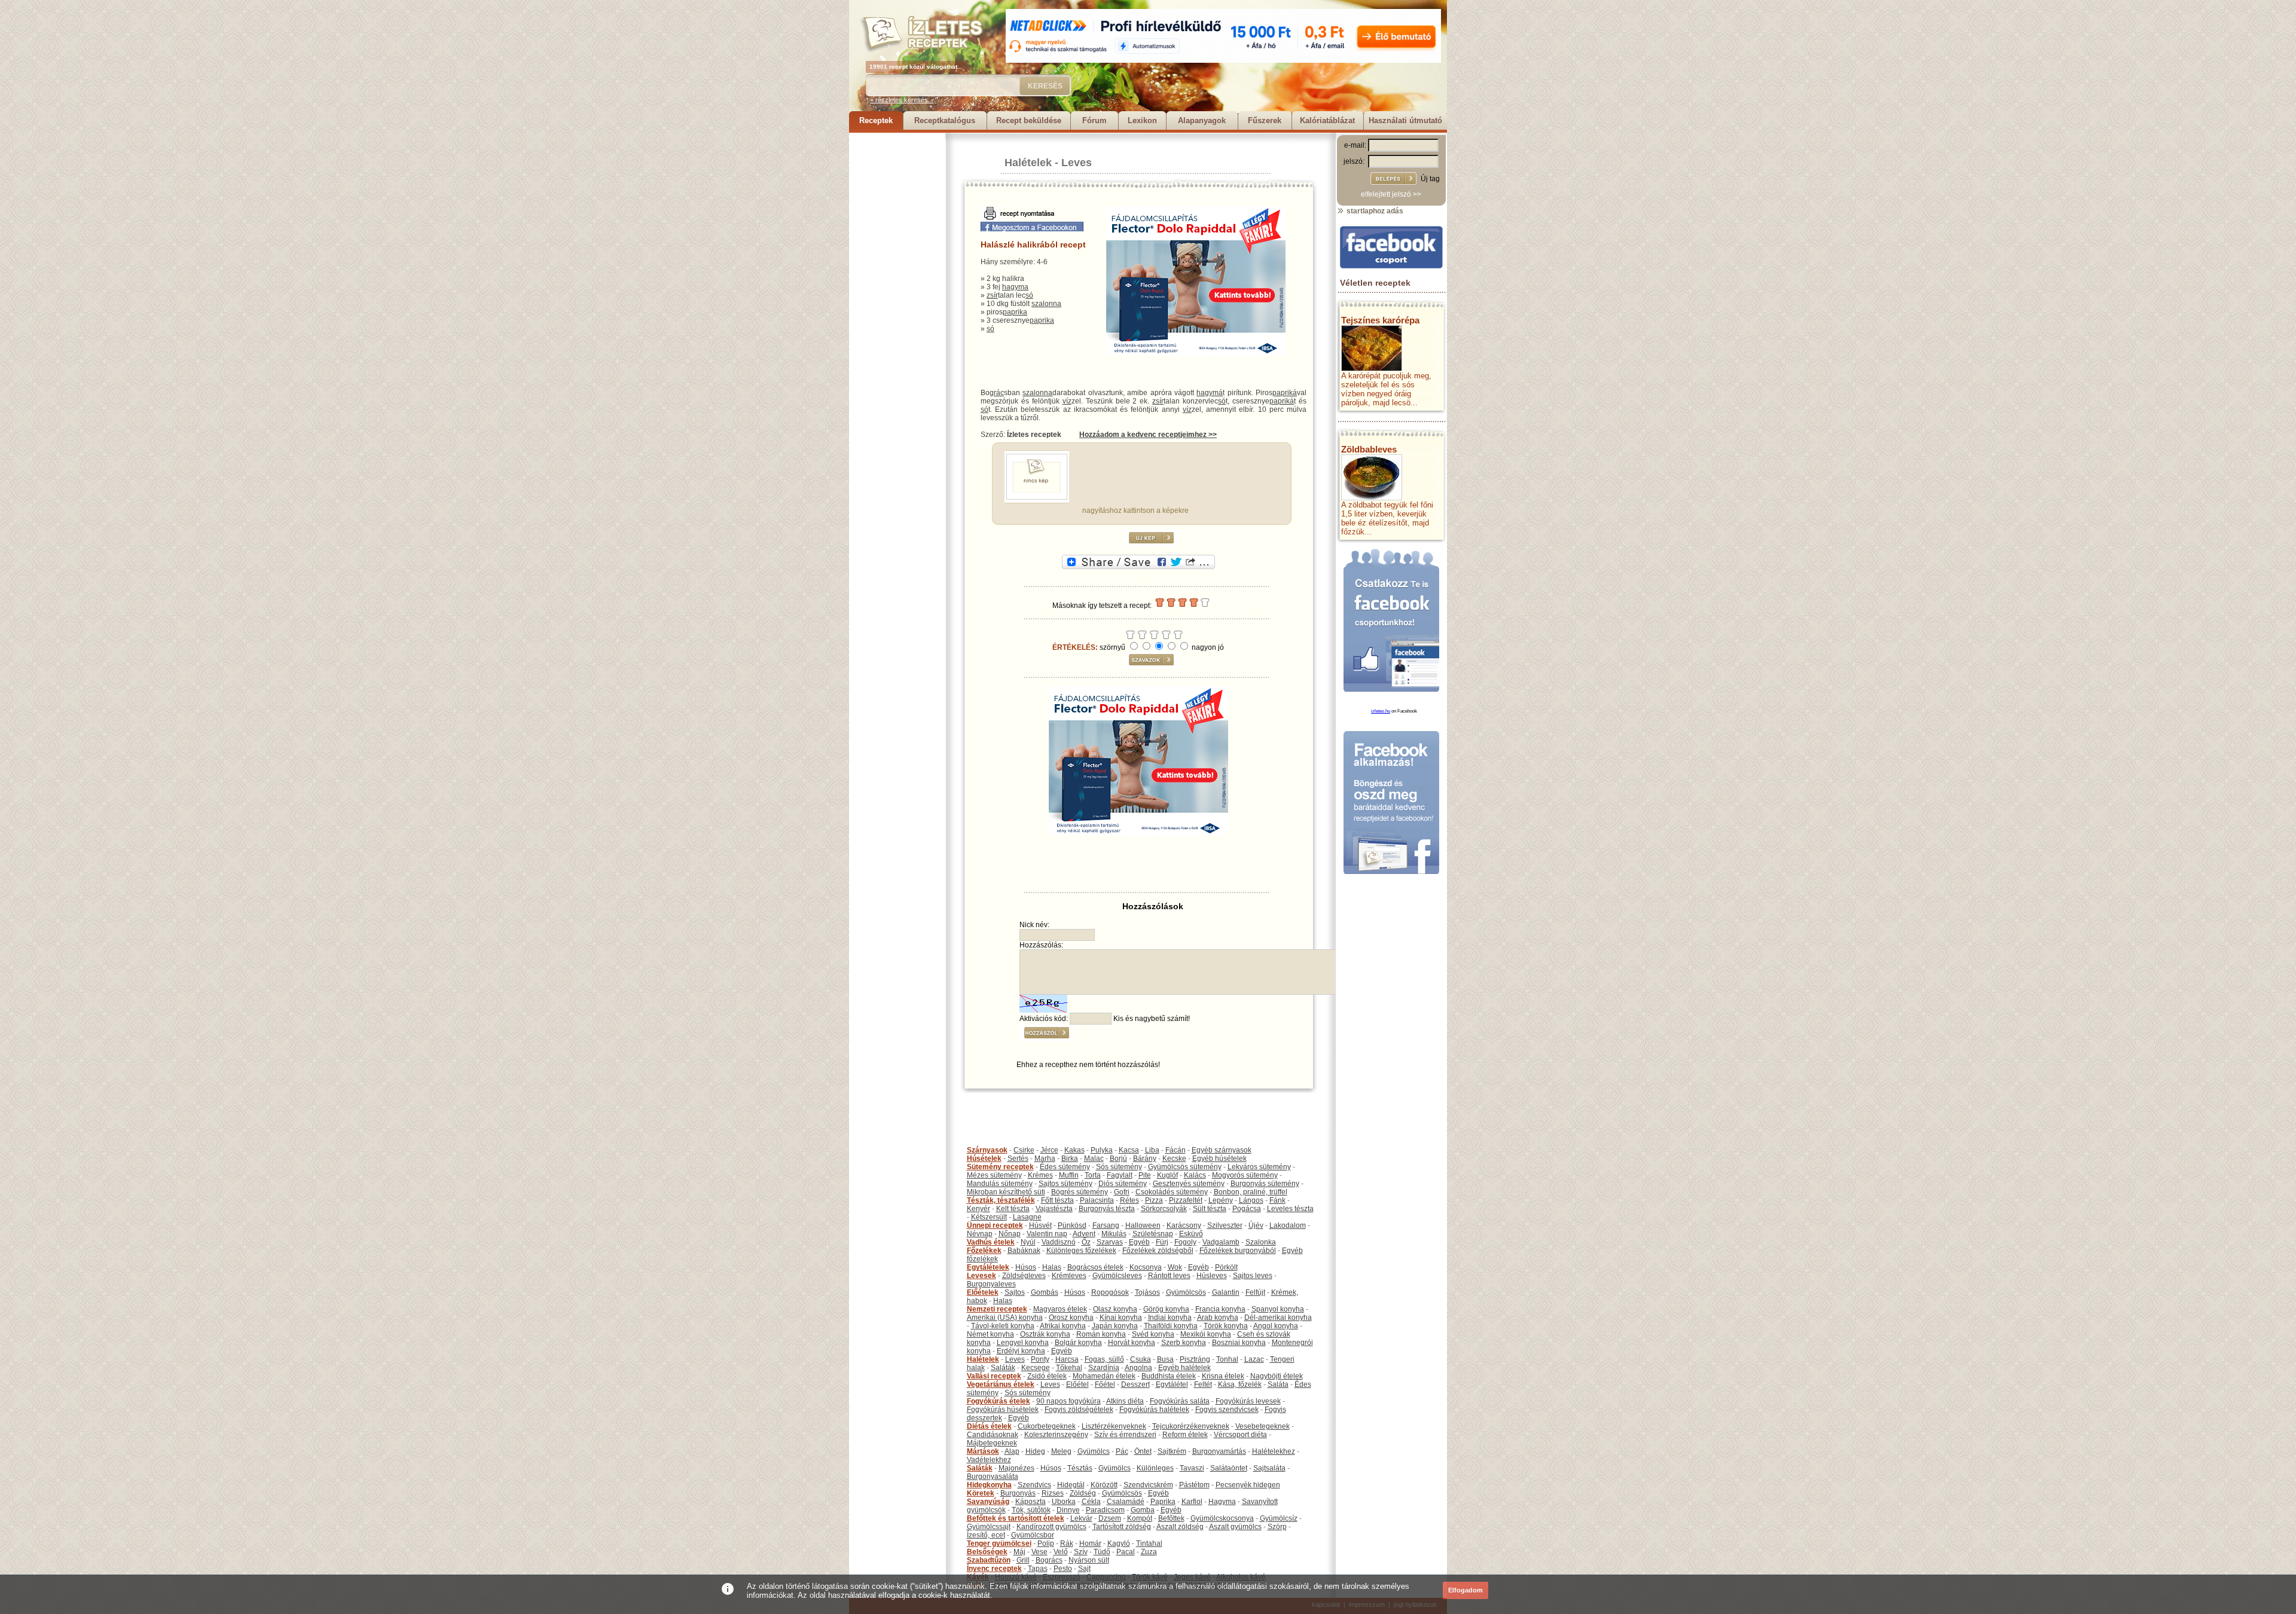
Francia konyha (1220, 1309)
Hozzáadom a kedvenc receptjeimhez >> (1148, 435)
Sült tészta (1210, 1209)
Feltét (1203, 1384)
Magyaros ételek (1060, 1309)
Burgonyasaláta (993, 1477)
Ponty (1040, 1359)
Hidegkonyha (989, 1485)
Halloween (1143, 1225)
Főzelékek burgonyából (1238, 1251)
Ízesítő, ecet (986, 1535)
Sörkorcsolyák (1164, 1209)
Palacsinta (1097, 1200)
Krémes (1040, 1175)
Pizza (1154, 1200)
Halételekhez (1274, 1451)
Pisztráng (1195, 1359)
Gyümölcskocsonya (1222, 1518)
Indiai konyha (1170, 1318)
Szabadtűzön (989, 1560)
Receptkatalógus (945, 120)
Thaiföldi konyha (1171, 1326)
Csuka (1141, 1359)
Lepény (1221, 1200)
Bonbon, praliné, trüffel (1251, 1192)
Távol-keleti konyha (1003, 1326)
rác (999, 393)
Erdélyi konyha (1021, 1351)
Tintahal (1149, 1543)
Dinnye (1068, 1510)
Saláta (1278, 1384)
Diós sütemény (1123, 1184)
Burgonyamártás (1219, 1451)
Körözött (1104, 1485)
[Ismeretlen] (1037, 497)
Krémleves (1069, 1276)
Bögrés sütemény (1080, 1192)
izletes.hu (1381, 711)
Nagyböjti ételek (1277, 1376)
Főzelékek (984, 1251)
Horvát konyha (1132, 1343)
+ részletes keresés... (902, 100)
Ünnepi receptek (995, 1225)
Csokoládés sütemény (1172, 1192)
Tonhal (1227, 1359)
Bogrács (1049, 1560)
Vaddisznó (1059, 1242)
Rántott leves (1169, 1276)
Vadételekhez (989, 1460)
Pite (1145, 1175)
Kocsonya (1146, 1267)
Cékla (1091, 1502)
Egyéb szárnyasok (1222, 1150)
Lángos (1251, 1200)
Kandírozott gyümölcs (1051, 1527)
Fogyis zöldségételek (1079, 1410)
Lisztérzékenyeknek (1114, 1426)
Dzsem (1110, 1518)
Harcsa (1067, 1359)
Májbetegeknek (992, 1443)
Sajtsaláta (1269, 1468)
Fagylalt (1120, 1175)
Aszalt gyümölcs (1235, 1527)
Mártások (983, 1451)
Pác (1122, 1451)
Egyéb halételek (1184, 1368)
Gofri (1122, 1192)
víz (1067, 401)
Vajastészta (1054, 1209)
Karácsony (1184, 1225)
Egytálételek (988, 1267)
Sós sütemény (1119, 1167)
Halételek (1028, 163)
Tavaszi (1192, 1468)
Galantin (1226, 1292)
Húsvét (1040, 1225)
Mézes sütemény (994, 1175)
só (1029, 295)
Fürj (1162, 1242)
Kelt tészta (1013, 1209)
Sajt (1084, 1569)
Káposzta (1031, 1502)
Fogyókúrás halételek (1154, 1410)
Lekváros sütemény (1259, 1167)
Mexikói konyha (1206, 1334)
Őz (1086, 1242)
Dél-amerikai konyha (1278, 1318)
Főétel (1105, 1384)
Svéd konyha (1153, 1334)
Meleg (1061, 1451)
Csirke (1024, 1150)
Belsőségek (987, 1552)
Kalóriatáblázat (1327, 120)
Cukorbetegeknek (1047, 1426)
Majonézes (1016, 1468)
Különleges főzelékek (1081, 1251)
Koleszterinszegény (1056, 1435)
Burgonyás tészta (1107, 1209)
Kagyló (1119, 1543)
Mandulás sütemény (1000, 1184)
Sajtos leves (1253, 1276)
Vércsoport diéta (1240, 1435)
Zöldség (1083, 1493)
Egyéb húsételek (1219, 1158)
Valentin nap (1047, 1234)
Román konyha (1101, 1334)
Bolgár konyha (1078, 1343)
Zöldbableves (1369, 449)
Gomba (1143, 1510)
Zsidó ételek (1047, 1376)
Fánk (1277, 1200)
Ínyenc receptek (994, 1569)
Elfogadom (1465, 1590)
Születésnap (1153, 1234)
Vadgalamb (1221, 1242)
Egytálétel (1172, 1384)
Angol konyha (1276, 1326)
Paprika (1163, 1502)
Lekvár (1081, 1518)
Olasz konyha (1115, 1309)
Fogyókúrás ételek (999, 1401)
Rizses (1053, 1493)
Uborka (1064, 1502)
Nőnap (1010, 1234)
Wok (1175, 1267)
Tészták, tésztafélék (1001, 1200)
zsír (992, 295)
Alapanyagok (1202, 120)
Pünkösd (1072, 1225)
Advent (1084, 1234)
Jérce (1049, 1150)
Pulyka (1102, 1150)
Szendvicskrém (1148, 1485)
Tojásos (1147, 1292)
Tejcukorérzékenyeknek (1191, 1426)
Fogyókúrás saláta (1180, 1401)
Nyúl (1028, 1242)
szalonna (1046, 304)
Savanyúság (988, 1502)
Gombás (1045, 1292)
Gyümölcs (1094, 1451)
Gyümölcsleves (1117, 1276)
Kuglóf (1167, 1175)
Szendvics (1034, 1485)
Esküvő (1191, 1234)
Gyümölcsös (1186, 1292)
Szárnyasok (987, 1150)
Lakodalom (1288, 1225)
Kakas (1074, 1150)
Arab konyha (1218, 1318)
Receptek (876, 120)
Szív (1081, 1552)
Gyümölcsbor (1033, 1535)
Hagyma (1222, 1502)
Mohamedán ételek (1104, 1376)
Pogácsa (1247, 1209)
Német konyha (990, 1334)
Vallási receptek (994, 1376)
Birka (1070, 1158)
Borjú (1118, 1158)
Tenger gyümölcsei (999, 1543)
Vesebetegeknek (1263, 1426)
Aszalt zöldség (1180, 1527)
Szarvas (1110, 1242)
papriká (1285, 393)
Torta (1093, 1175)
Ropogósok (1110, 1292)
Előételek (983, 1292)
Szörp (1277, 1527)
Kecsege (1036, 1368)
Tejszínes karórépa (1380, 320)
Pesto (1063, 1569)
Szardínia (1104, 1368)
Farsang (1106, 1225)
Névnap (980, 1234)
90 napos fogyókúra (1068, 1401)
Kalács (1195, 1175)
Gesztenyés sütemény (1189, 1184)
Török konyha (1226, 1326)
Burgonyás (1018, 1493)
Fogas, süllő (1104, 1359)
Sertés (1018, 1158)
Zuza (1149, 1552)
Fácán (1176, 1150)
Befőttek (1171, 1518)
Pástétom (1194, 1485)
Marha (1045, 1158)
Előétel (1077, 1384)
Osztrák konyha (1045, 1334)
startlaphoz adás (1374, 211)
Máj (1019, 1552)
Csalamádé (1126, 1502)
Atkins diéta (1125, 1401)
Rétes (1129, 1200)
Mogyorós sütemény (1245, 1175)
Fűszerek (1265, 120)
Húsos (1026, 1267)
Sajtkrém (1172, 1451)
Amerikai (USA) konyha (1005, 1318)
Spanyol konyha (1278, 1309)
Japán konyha (1115, 1326)
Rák (1067, 1543)
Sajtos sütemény (1065, 1184)
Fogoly (1185, 1242)
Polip (1046, 1543)
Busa (1165, 1359)
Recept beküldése (1029, 120)
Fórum (1094, 120)
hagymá (1210, 393)
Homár (1090, 1543)
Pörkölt (1226, 1267)
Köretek (981, 1493)
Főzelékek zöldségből (1158, 1251)
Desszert (1135, 1384)
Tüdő (1102, 1552)
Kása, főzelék (1240, 1384)
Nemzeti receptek (997, 1309)
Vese (1039, 1552)
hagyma (1015, 287)
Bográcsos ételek (1095, 1267)
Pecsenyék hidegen (1248, 1485)
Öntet (1143, 1451)
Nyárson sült (1089, 1560)
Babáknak (1024, 1251)
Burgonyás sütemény (1265, 1184)
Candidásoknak (993, 1435)
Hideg (1035, 1451)
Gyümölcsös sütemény (1185, 1167)
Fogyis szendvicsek (1227, 1410)
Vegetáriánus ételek (1001, 1384)
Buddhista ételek (1169, 1376)
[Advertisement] (897, 312)
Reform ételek (1185, 1435)
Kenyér (978, 1209)
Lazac (1254, 1359)
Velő (1061, 1552)
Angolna (1138, 1368)
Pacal (1126, 1552)
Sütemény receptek (1000, 1167)
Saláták (1003, 1368)
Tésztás (1080, 1468)
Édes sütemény (1065, 1167)
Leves (1077, 163)
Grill (1023, 1560)
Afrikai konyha (1063, 1326)
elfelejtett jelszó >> (1391, 194)
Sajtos (1015, 1292)
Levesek (981, 1276)
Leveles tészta (1290, 1209)
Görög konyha (1166, 1309)
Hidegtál (1071, 1485)
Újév (1256, 1225)
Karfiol (1192, 1502)
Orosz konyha (1071, 1318)
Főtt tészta (1057, 1200)
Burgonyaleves (991, 1284)
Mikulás (1114, 1234)
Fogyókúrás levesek (1248, 1401)
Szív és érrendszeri (1125, 1435)
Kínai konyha (1121, 1318)
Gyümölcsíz (1279, 1518)
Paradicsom (1105, 1510)
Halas (1052, 1267)
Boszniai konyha (1239, 1343)
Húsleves (1212, 1276)
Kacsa (1129, 1150)
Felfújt (1255, 1292)
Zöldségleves (1024, 1276)
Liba (1152, 1150)
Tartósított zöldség (1122, 1527)
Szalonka (1261, 1242)
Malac (1094, 1158)
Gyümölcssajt (989, 1527)
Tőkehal (1069, 1368)
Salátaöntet (1229, 1468)
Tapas (1038, 1569)
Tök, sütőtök (1031, 1510)
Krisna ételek (1223, 1376)
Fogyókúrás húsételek (1003, 1410)
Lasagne (1027, 1217)
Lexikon (1142, 120)
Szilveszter (1225, 1225)
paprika (1015, 312)
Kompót (1140, 1518)
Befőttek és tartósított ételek (1016, 1518)
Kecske (1174, 1158)
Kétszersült (989, 1217)
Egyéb (1139, 1242)
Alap (1012, 1451)
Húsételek (984, 1158)
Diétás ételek (989, 1426)
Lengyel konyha (1023, 1343)
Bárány (1145, 1158)
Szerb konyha (1184, 1343)
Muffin (1069, 1175)
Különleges (1155, 1468)
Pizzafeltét (1186, 1200)
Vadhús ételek (991, 1242)
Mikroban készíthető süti (1006, 1192)
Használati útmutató (1405, 120)
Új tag (1430, 179)
